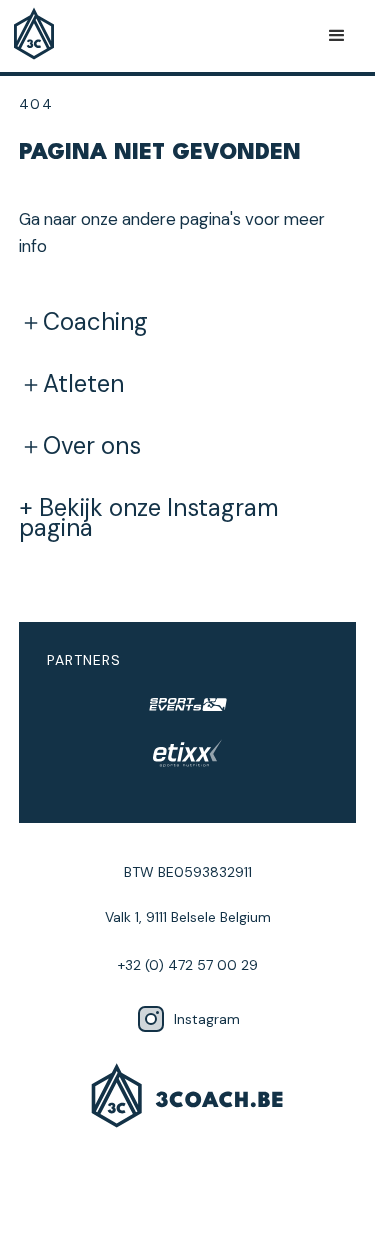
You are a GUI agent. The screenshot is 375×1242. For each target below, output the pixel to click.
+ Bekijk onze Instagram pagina (149, 518)
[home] (39, 36)
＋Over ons (80, 446)
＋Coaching (83, 322)
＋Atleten (71, 384)
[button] (337, 36)
